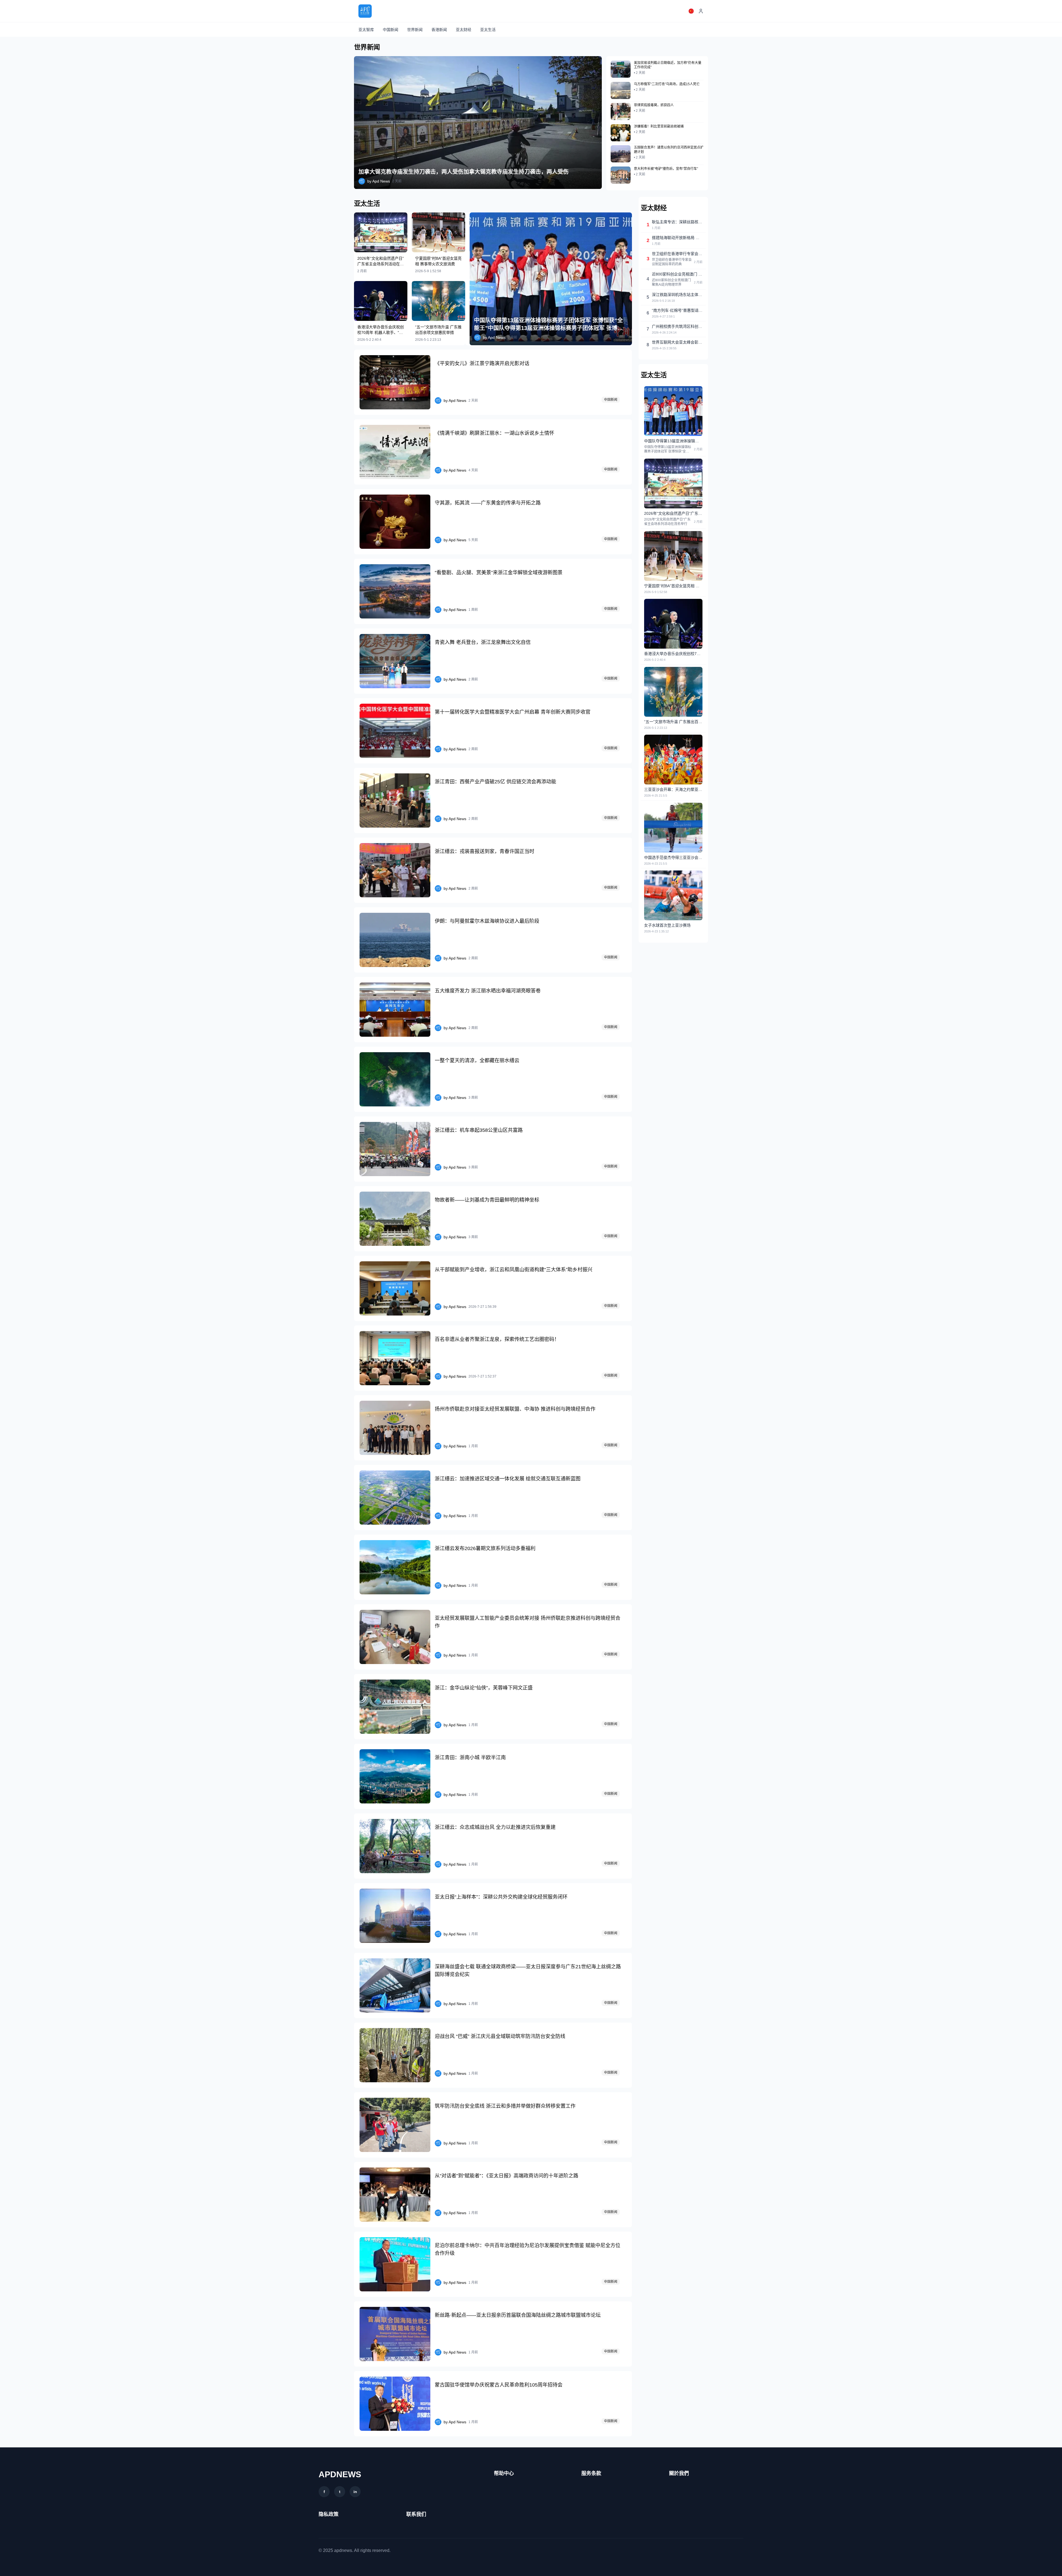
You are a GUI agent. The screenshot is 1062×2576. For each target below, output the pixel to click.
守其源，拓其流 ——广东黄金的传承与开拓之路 (488, 503)
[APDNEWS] (365, 11)
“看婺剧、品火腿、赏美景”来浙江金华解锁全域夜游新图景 (499, 573)
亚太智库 (366, 30)
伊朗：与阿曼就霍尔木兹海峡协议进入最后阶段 (487, 921)
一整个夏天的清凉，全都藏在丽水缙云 (477, 1060)
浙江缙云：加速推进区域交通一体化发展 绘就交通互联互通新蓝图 (508, 1479)
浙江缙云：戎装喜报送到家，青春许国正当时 (485, 851)
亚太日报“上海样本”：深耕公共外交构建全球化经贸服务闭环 (501, 1897)
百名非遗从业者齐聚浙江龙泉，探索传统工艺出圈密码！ (497, 1339)
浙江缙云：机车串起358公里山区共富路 (479, 1130)
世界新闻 (415, 30)
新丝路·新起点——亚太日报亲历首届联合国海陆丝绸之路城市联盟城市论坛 (518, 2315)
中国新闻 (391, 30)
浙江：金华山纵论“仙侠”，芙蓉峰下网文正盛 (484, 1688)
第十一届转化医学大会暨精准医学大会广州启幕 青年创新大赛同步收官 (513, 712)
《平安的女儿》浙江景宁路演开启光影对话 (482, 363)
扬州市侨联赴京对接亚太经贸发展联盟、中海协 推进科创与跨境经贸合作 (515, 1409)
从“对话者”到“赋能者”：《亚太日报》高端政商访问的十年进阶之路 (507, 2176)
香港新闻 (439, 30)
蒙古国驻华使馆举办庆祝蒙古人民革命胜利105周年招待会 (499, 2385)
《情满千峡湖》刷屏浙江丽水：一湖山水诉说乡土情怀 (494, 433)
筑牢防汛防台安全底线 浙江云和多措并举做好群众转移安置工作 (505, 2106)
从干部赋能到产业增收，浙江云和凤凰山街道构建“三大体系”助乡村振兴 (514, 1270)
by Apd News (379, 181)
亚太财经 (464, 30)
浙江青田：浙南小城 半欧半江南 (470, 1758)
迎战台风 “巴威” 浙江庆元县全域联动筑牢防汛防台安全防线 (500, 2036)
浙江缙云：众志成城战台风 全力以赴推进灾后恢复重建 (495, 1827)
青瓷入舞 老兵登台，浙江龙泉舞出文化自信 (483, 642)
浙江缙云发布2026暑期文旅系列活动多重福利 (485, 1548)
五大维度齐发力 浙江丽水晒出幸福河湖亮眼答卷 (488, 991)
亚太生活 (488, 30)
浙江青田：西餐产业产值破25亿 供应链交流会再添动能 (495, 782)
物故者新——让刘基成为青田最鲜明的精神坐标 (487, 1200)
